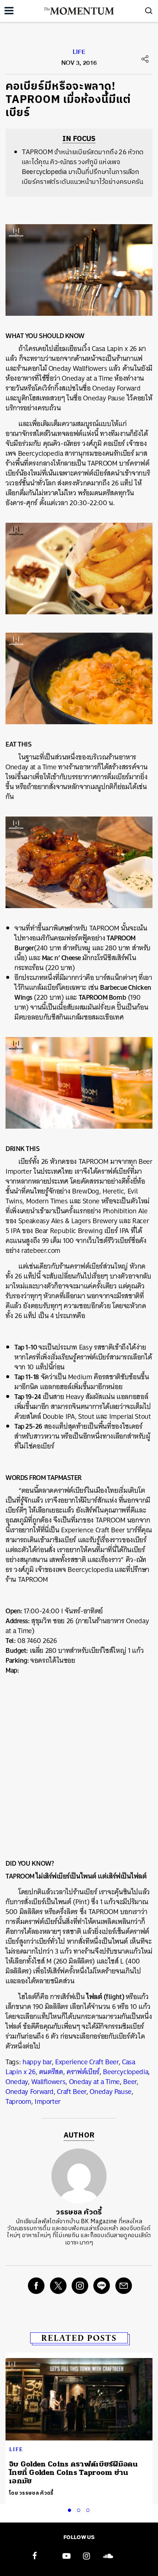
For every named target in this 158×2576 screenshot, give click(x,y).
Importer (48, 2101)
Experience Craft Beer (87, 2062)
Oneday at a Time (94, 2082)
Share (145, 59)
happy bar (37, 2062)
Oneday (17, 2082)
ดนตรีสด (51, 2072)
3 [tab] (89, 2509)
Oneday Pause (111, 2092)
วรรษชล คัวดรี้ (79, 2212)
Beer (130, 2082)
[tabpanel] (79, 2428)
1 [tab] (71, 2509)
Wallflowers (48, 2082)
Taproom (18, 2101)
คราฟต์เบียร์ (83, 2072)
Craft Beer (72, 2092)
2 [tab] (80, 2509)
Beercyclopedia (125, 2072)
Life (79, 53)
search (149, 11)
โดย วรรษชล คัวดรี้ (31, 2493)
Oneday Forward (30, 2092)
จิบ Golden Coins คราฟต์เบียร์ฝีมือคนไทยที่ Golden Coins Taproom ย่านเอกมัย (73, 2473)
